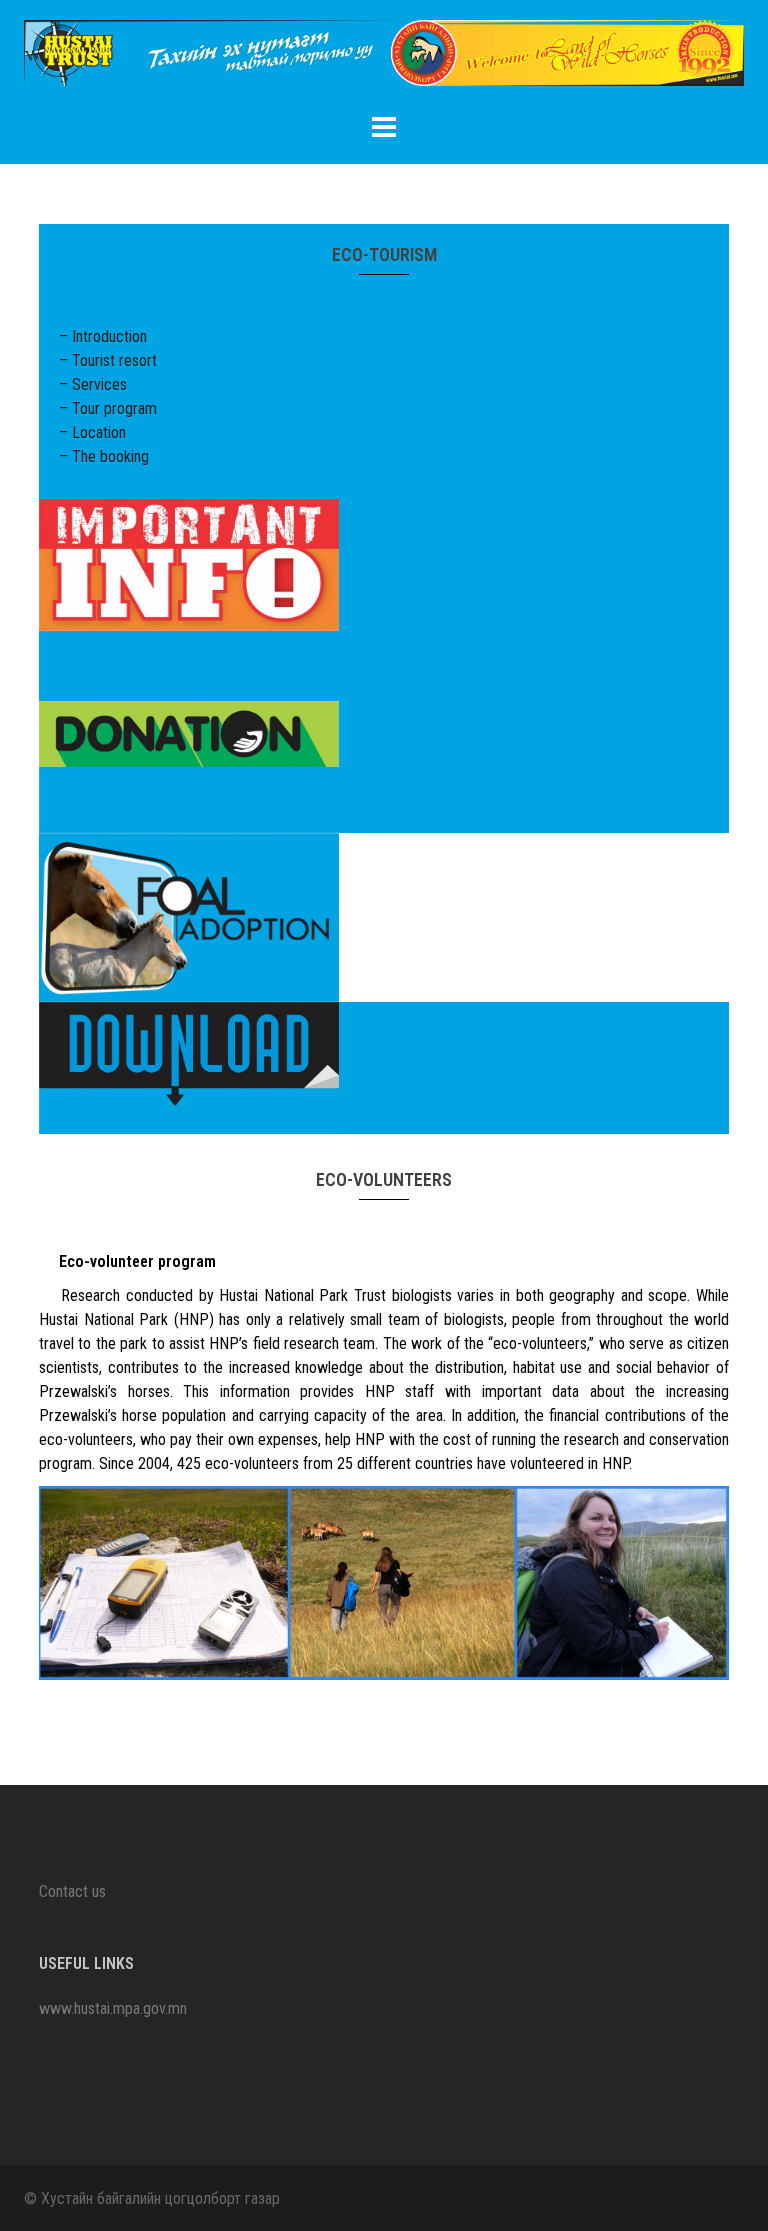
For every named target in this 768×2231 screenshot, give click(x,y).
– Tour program (108, 408)
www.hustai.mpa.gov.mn (113, 2008)
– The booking (104, 456)
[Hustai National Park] (384, 59)
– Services (93, 384)
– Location (92, 432)
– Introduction (103, 336)
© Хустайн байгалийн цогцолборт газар (152, 2198)
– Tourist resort (108, 360)
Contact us (72, 1891)
